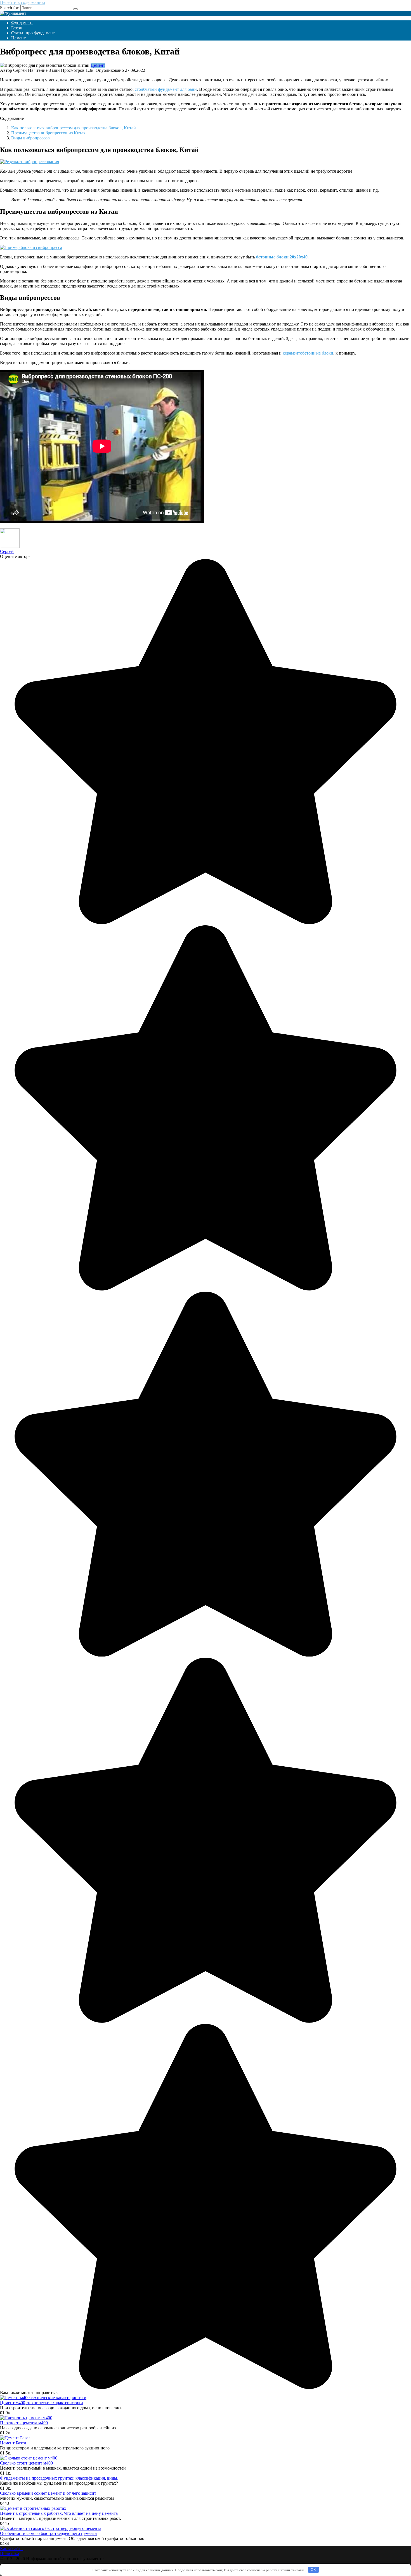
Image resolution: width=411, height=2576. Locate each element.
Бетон (17, 28)
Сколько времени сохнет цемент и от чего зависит (48, 2493)
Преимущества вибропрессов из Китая (48, 133)
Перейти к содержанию (23, 2)
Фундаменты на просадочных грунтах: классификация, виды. (59, 2478)
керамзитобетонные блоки (308, 353)
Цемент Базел (13, 2443)
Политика (10, 2554)
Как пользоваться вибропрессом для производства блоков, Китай (74, 128)
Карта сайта (11, 2548)
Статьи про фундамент (33, 33)
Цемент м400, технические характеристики (42, 2403)
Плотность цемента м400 (24, 2423)
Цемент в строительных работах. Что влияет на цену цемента (59, 2513)
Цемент (18, 38)
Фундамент (22, 23)
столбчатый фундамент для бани (166, 89)
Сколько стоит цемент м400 (26, 2463)
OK (313, 2570)
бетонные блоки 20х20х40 (282, 257)
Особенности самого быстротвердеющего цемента (48, 2533)
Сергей (7, 551)
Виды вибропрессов (30, 138)
